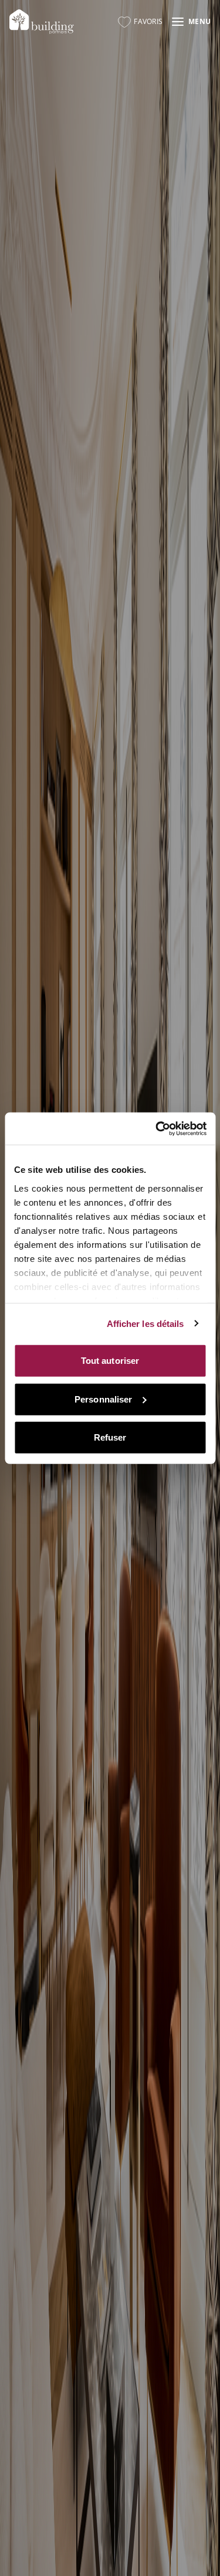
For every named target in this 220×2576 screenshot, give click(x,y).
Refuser (110, 1437)
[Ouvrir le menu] (191, 22)
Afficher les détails (145, 1323)
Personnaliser (103, 1399)
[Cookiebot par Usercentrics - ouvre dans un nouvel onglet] (157, 1128)
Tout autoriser (110, 1361)
